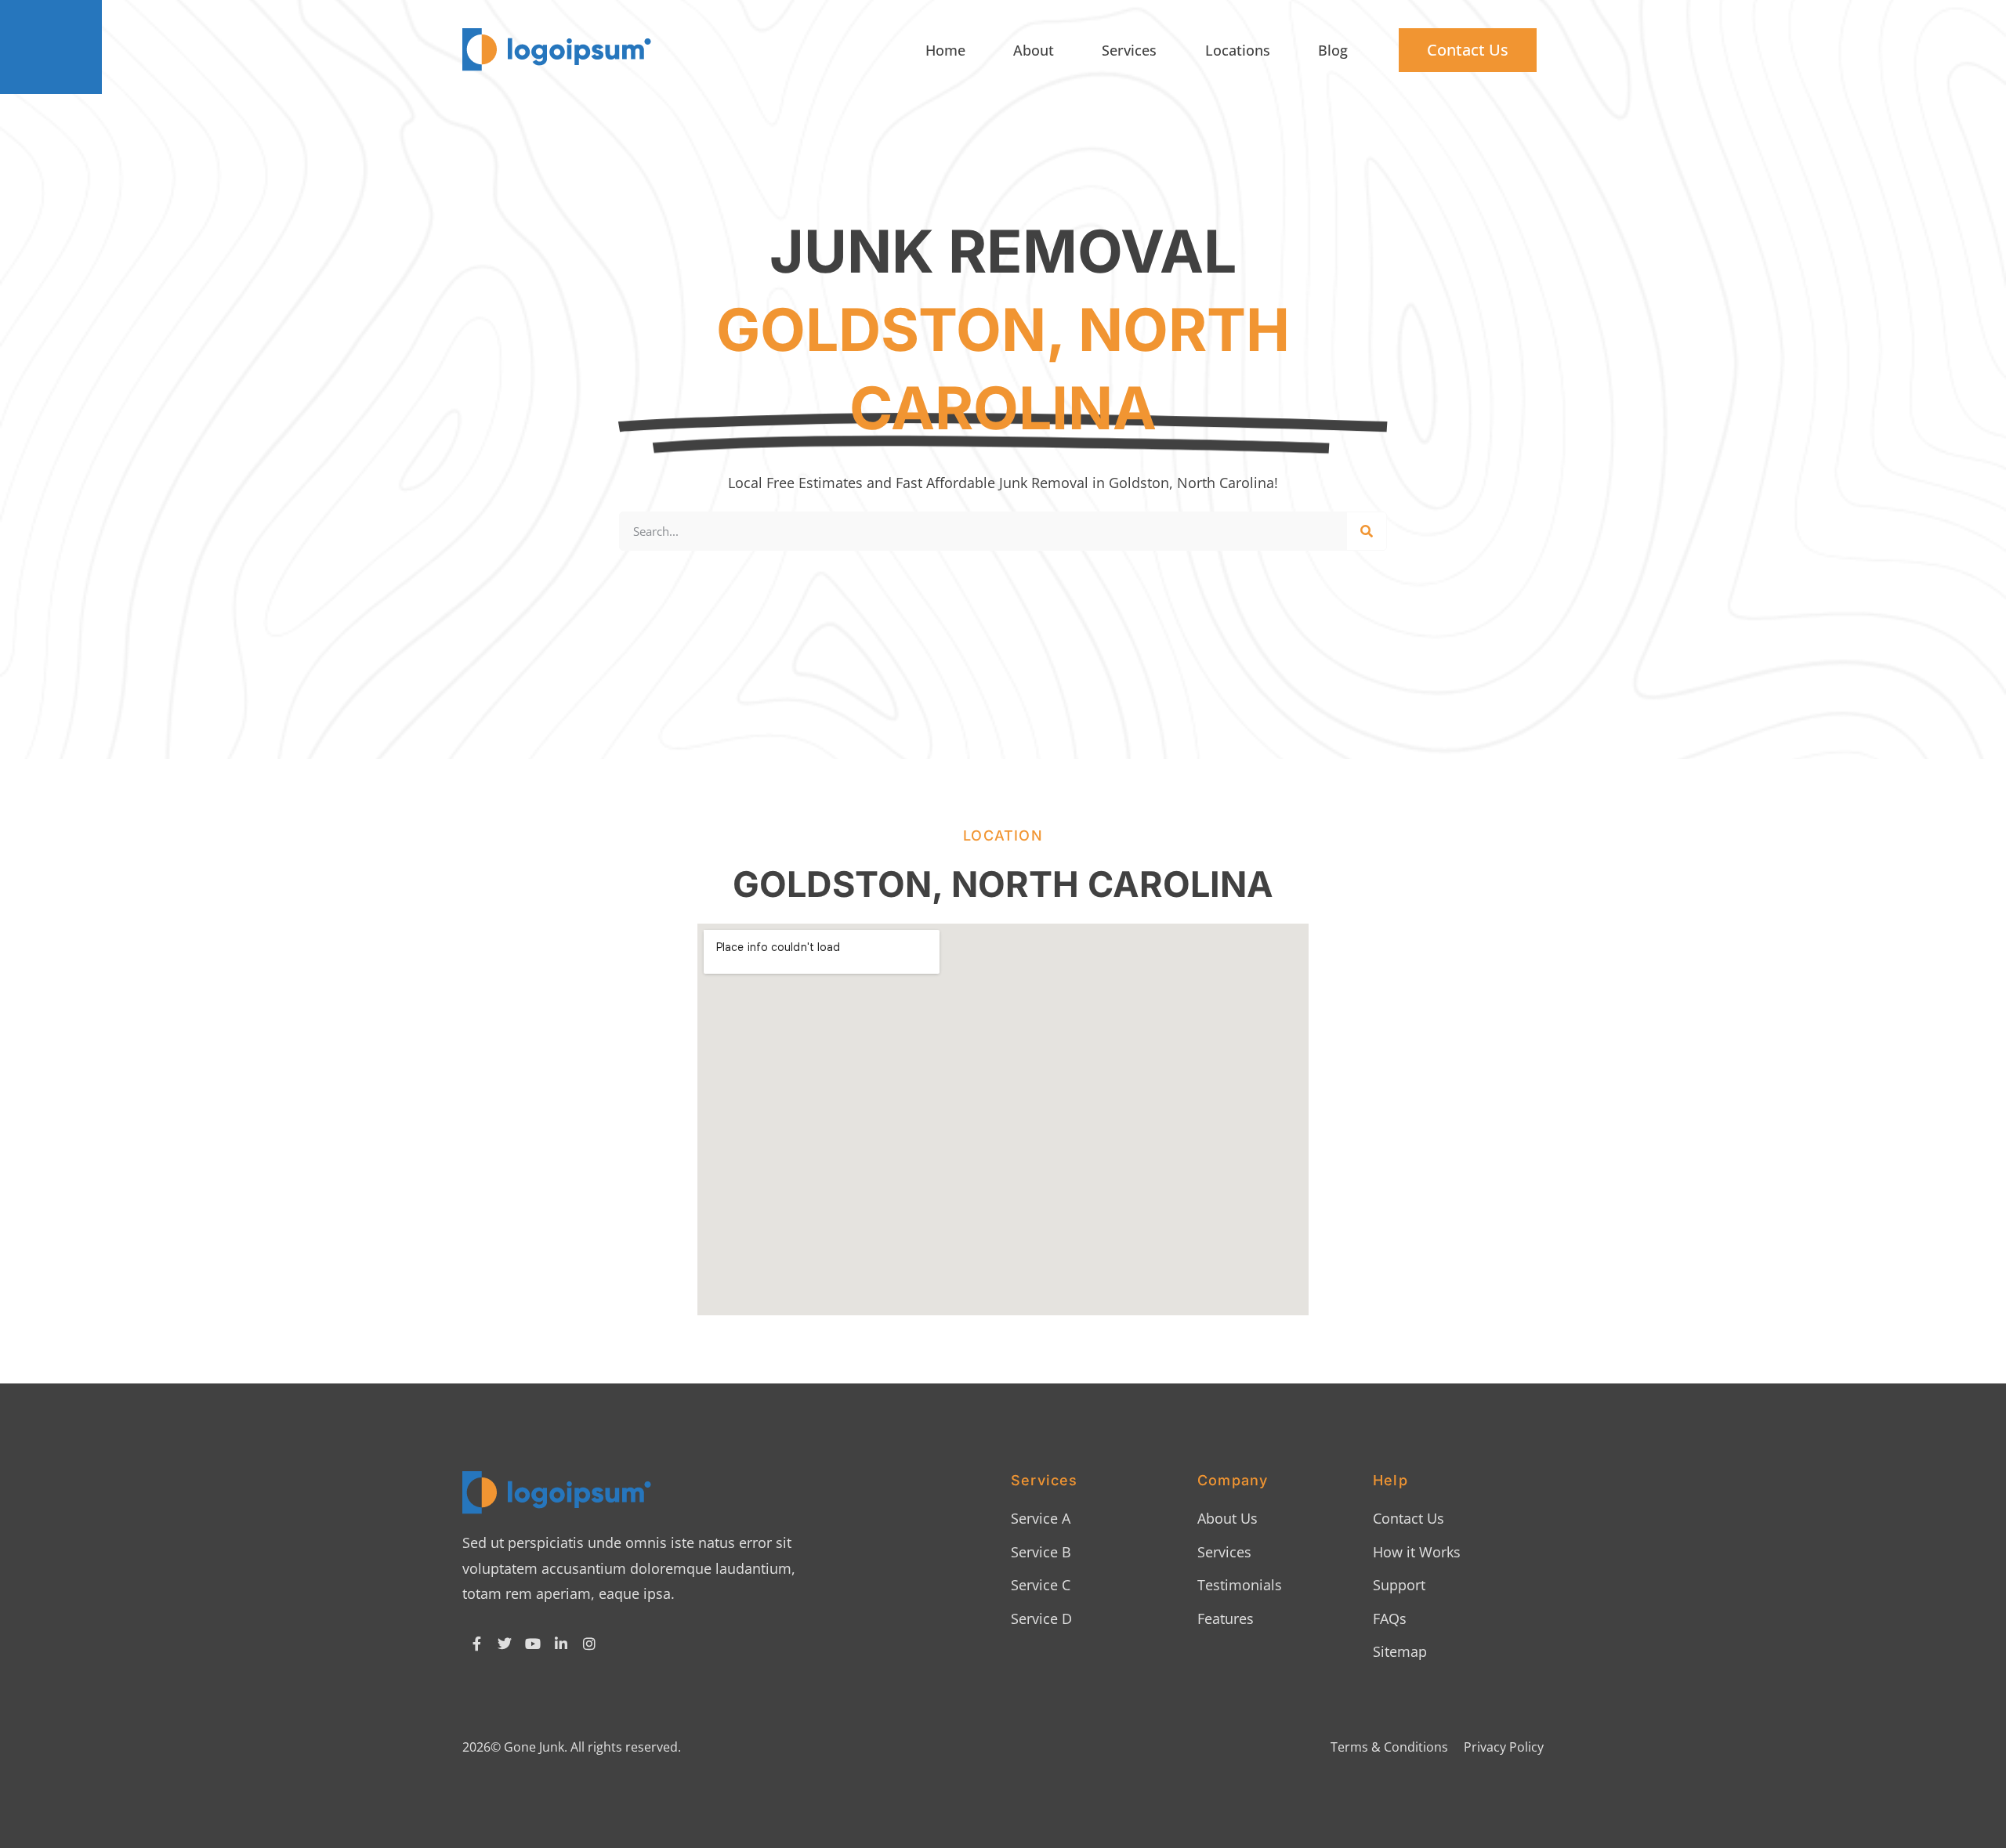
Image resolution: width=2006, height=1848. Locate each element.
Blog (1333, 50)
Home (945, 50)
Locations (1238, 50)
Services (1129, 50)
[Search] (1367, 531)
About (1034, 50)
